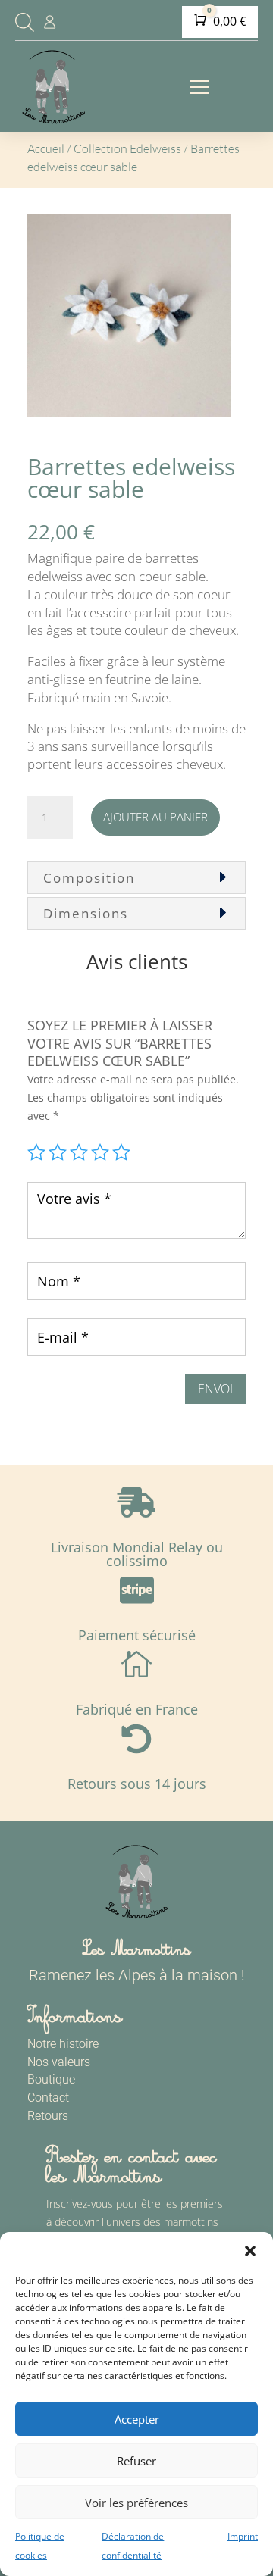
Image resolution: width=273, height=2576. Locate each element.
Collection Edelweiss (127, 148)
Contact (48, 2098)
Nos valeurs (59, 2062)
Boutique (51, 2079)
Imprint (243, 2536)
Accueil (46, 148)
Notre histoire (63, 2044)
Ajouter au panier (155, 817)
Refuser (136, 2461)
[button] (250, 2251)
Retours (48, 2116)
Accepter (137, 2419)
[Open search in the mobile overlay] (23, 22)
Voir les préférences (136, 2503)
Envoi (215, 1389)
